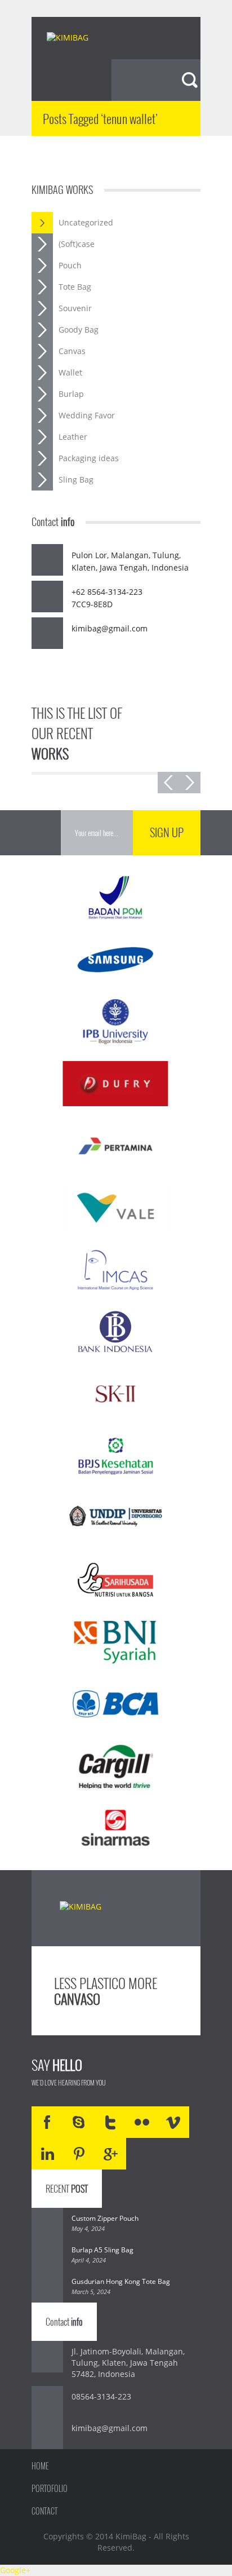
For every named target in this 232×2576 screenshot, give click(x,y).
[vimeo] (173, 2122)
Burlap (71, 394)
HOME (40, 2466)
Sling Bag (76, 480)
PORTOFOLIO (50, 2488)
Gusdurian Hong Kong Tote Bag (121, 2281)
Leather (73, 437)
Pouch (70, 265)
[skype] (79, 2122)
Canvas (72, 351)
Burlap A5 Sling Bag (102, 2250)
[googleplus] (110, 2154)
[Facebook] (47, 2122)
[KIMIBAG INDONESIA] (77, 39)
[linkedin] (47, 2154)
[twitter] (110, 2122)
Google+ (15, 2570)
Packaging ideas (89, 458)
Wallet (70, 372)
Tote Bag (75, 287)
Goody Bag (79, 330)
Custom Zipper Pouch (105, 2218)
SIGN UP (167, 832)
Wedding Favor (87, 415)
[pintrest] (79, 2154)
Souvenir (75, 308)
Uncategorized (86, 222)
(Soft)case (77, 244)
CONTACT (44, 2511)
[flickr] (142, 2122)
